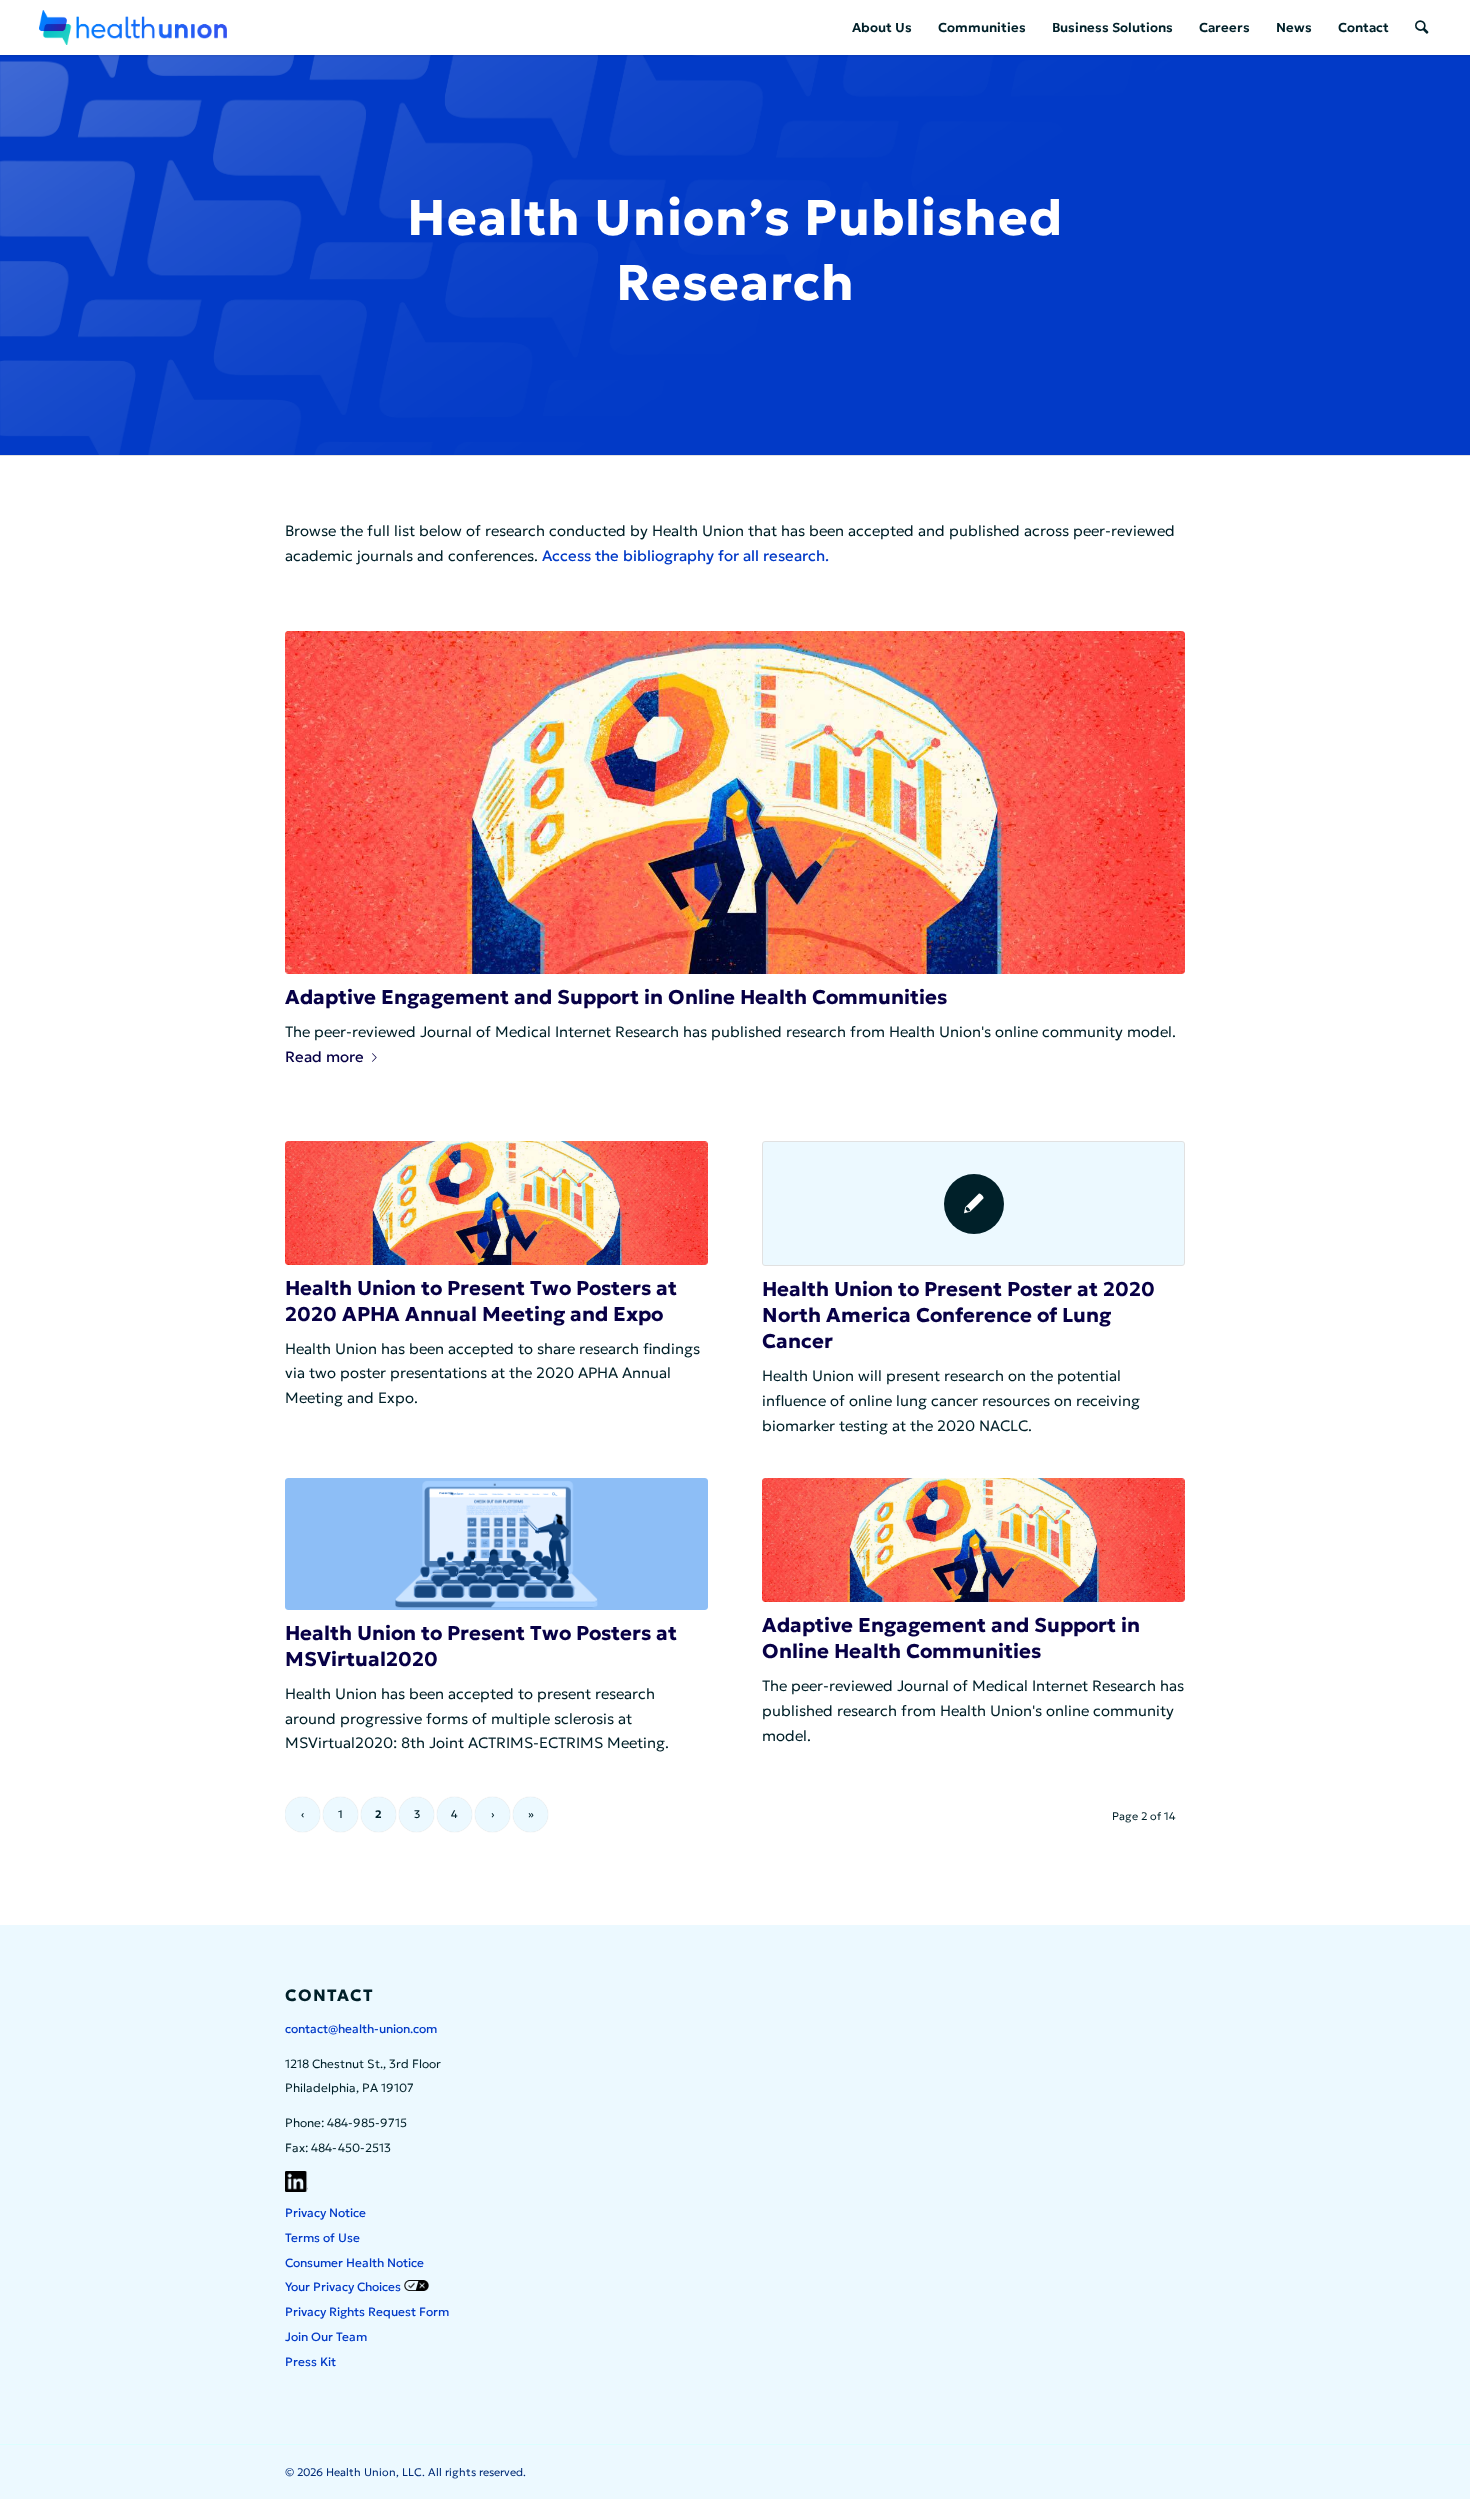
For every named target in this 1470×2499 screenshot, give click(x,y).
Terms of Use (322, 2237)
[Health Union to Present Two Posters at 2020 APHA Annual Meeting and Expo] (496, 1203)
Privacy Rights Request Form (367, 2311)
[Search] (1421, 27)
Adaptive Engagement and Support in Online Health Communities (616, 997)
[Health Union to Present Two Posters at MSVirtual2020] (496, 1544)
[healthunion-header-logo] (133, 27)
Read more (324, 1056)
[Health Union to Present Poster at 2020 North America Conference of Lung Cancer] (973, 1203)
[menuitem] (882, 27)
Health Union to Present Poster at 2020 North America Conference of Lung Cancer (958, 1315)
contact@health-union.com (361, 2028)
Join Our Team (326, 2336)
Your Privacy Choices (344, 2286)
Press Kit (310, 2361)
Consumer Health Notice (354, 2262)
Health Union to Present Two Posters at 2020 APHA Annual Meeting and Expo (481, 1301)
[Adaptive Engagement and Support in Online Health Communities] (735, 802)
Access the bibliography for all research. (685, 555)
